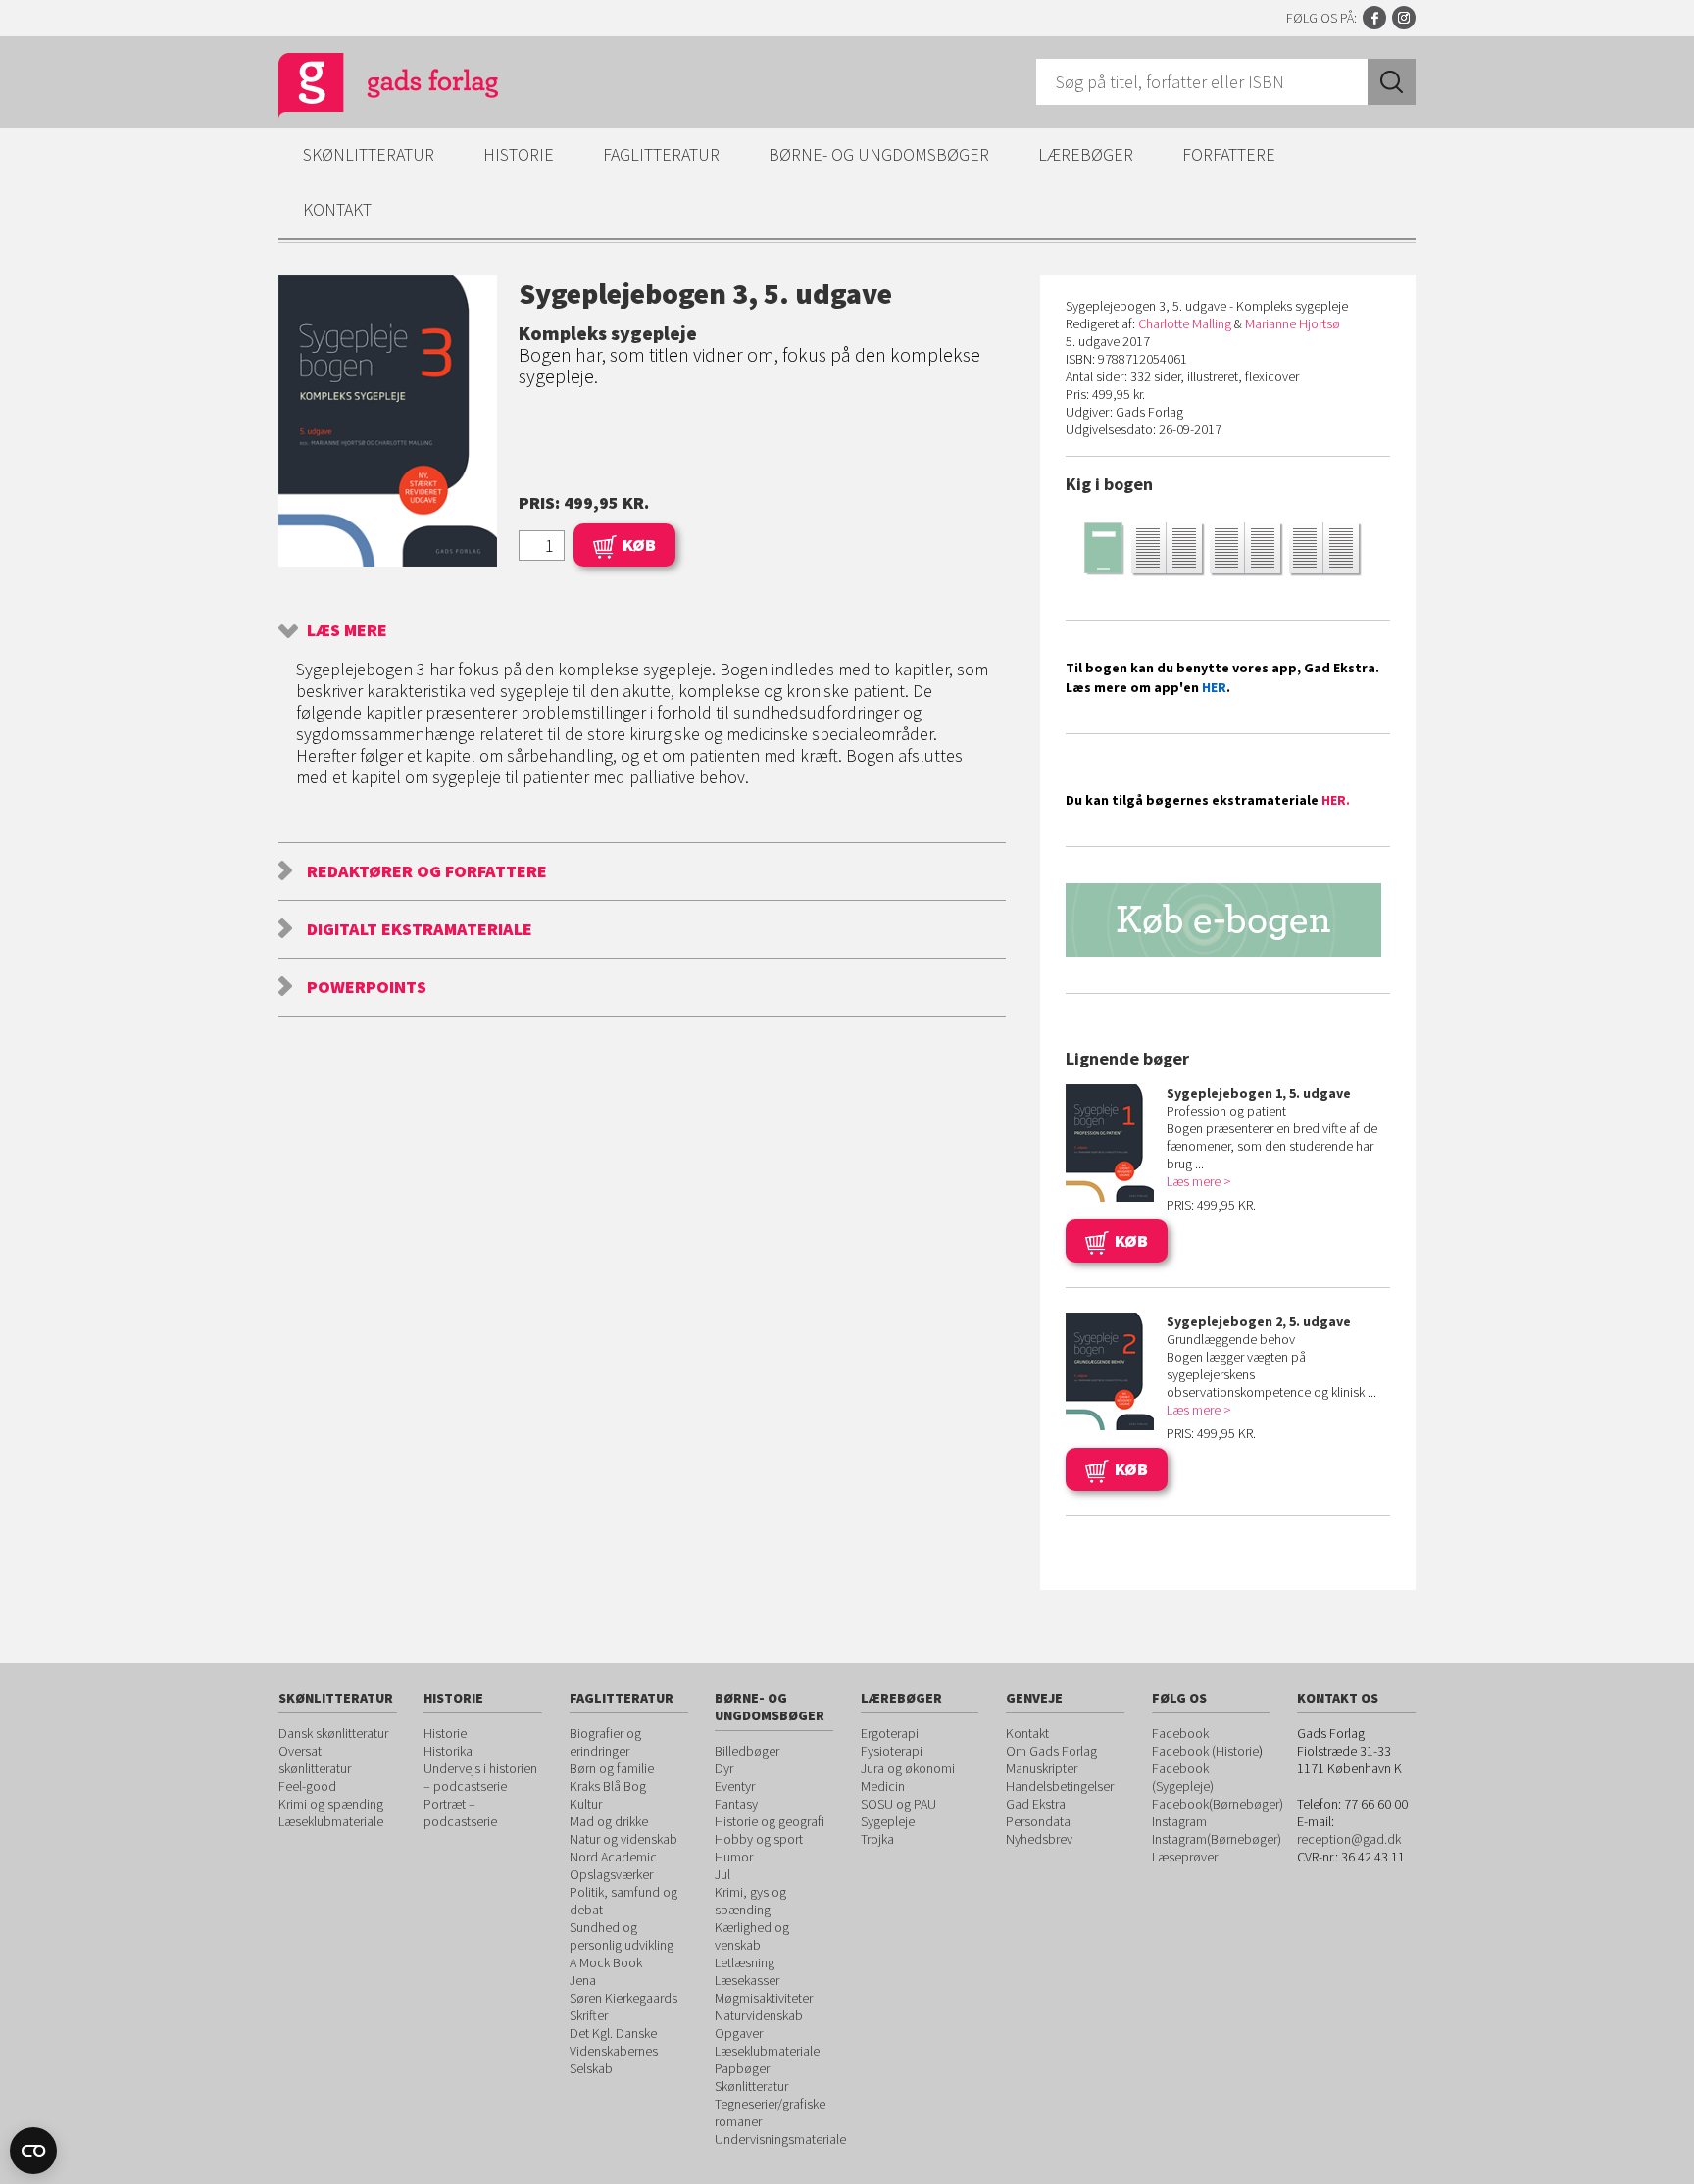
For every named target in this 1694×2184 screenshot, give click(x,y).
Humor (734, 1857)
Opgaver (739, 2033)
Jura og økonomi (908, 1768)
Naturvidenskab (759, 2015)
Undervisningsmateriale (780, 2139)
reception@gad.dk (1349, 1839)
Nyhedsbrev (1039, 1839)
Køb (639, 545)
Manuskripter (1042, 1768)
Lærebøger (1086, 154)
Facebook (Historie (1205, 1751)
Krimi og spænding (331, 1804)
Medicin (883, 1786)
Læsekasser (747, 1980)
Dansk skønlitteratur (333, 1733)
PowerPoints (367, 987)
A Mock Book (606, 1962)
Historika (448, 1751)
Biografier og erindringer (605, 1742)
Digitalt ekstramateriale (420, 929)
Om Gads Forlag (1051, 1751)
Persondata (1038, 1821)
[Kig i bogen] (1228, 547)
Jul (722, 1874)
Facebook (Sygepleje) (1183, 1777)
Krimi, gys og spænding (750, 1901)
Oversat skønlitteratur (315, 1760)
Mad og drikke (609, 1821)
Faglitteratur (661, 154)
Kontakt (337, 209)
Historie (519, 154)
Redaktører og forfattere (427, 871)
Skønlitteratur (369, 154)
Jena (583, 1980)
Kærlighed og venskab (752, 1936)
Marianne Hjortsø (1293, 323)
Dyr (724, 1768)
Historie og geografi (770, 1821)
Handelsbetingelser (1060, 1786)
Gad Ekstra (1036, 1804)
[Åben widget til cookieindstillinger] (33, 2151)
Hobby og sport (759, 1839)
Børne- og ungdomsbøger (879, 154)
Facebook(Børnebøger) (1218, 1804)
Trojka (877, 1839)
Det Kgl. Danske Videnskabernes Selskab (614, 2051)
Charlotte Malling (1185, 323)
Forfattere (1229, 154)
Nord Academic (613, 1857)
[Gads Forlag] (368, 88)
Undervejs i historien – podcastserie (480, 1777)
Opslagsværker (611, 1874)
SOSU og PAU (898, 1804)
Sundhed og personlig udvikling (622, 1936)
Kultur (586, 1804)
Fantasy (736, 1804)
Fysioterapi (892, 1751)
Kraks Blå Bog (608, 1786)
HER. (1336, 800)
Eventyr (735, 1786)
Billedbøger (747, 1751)
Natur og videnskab (623, 1839)
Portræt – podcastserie (460, 1812)
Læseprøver (1185, 1857)
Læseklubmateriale (331, 1821)
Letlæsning (745, 1962)
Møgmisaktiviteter (764, 1998)
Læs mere (347, 630)
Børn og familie (612, 1768)
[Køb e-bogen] (1228, 920)
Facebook (1374, 18)
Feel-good (307, 1786)
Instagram (1404, 18)
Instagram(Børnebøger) (1217, 1839)
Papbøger (742, 2068)
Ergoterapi (890, 1733)
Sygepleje (888, 1821)
